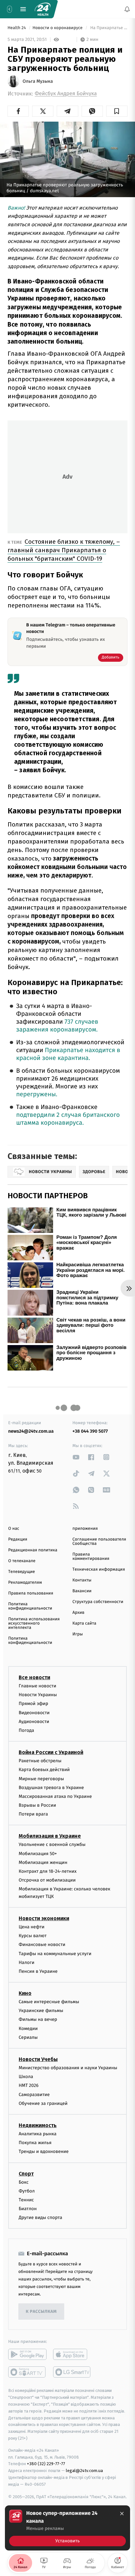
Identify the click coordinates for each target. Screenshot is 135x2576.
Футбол (27, 2191)
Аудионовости (34, 1721)
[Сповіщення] (127, 9)
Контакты (82, 1580)
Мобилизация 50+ (38, 1853)
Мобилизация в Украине (50, 1836)
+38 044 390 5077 (90, 1431)
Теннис (26, 2200)
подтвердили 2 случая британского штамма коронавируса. (68, 1119)
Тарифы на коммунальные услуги (55, 1953)
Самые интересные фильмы (49, 2002)
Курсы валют (33, 1936)
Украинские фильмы (41, 2011)
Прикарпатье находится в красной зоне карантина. (68, 1054)
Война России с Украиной (51, 1752)
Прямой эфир (33, 1704)
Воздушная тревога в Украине (51, 1787)
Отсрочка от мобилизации (47, 1880)
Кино (25, 1993)
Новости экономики (44, 1918)
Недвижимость (38, 2125)
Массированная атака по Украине (55, 1796)
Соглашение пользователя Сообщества (99, 1542)
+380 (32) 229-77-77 (46, 2464)
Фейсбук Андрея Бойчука (66, 94)
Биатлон (28, 2209)
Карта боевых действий (44, 1770)
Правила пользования (31, 1593)
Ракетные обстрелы (40, 1761)
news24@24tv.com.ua (31, 1431)
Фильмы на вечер (38, 2019)
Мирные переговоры (41, 1778)
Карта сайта (84, 1623)
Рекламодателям (25, 1583)
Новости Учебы (38, 2059)
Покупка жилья (35, 2143)
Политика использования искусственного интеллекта (34, 1623)
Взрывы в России (37, 1805)
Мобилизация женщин (43, 1862)
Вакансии (82, 1591)
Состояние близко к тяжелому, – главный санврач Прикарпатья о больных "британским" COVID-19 (64, 550)
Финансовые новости (42, 1945)
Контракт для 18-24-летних (48, 1871)
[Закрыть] (122, 2514)
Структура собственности (98, 1602)
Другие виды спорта (40, 2218)
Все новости (34, 1677)
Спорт (26, 2173)
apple (72, 2354)
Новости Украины (38, 1695)
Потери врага (33, 1814)
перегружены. (37, 1094)
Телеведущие (22, 1572)
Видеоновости (34, 1712)
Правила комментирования (91, 1557)
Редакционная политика (33, 1550)
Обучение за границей (43, 2103)
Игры (78, 1634)
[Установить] (67, 2528)
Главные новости (38, 1686)
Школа (26, 2077)
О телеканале (22, 1561)
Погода (26, 1730)
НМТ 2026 (29, 2085)
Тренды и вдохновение (44, 2151)
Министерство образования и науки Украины (68, 2068)
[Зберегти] (117, 111)
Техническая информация (99, 1569)
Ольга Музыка (38, 81)
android (27, 2354)
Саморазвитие (34, 2094)
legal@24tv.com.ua (84, 2471)
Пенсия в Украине (38, 1971)
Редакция (18, 1539)
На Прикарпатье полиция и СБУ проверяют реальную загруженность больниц (108, 28)
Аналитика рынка (38, 2134)
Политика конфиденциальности (30, 1606)
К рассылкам (41, 2312)
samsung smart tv (72, 2372)
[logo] (43, 9)
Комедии (28, 2028)
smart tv (27, 2372)
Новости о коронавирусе (58, 28)
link (76, 1457)
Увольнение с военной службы (52, 1844)
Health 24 (17, 28)
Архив (78, 1613)
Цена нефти (32, 1927)
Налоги (27, 1962)
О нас (14, 1529)
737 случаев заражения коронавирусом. (57, 1026)
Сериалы (28, 2037)
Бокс (24, 2182)
